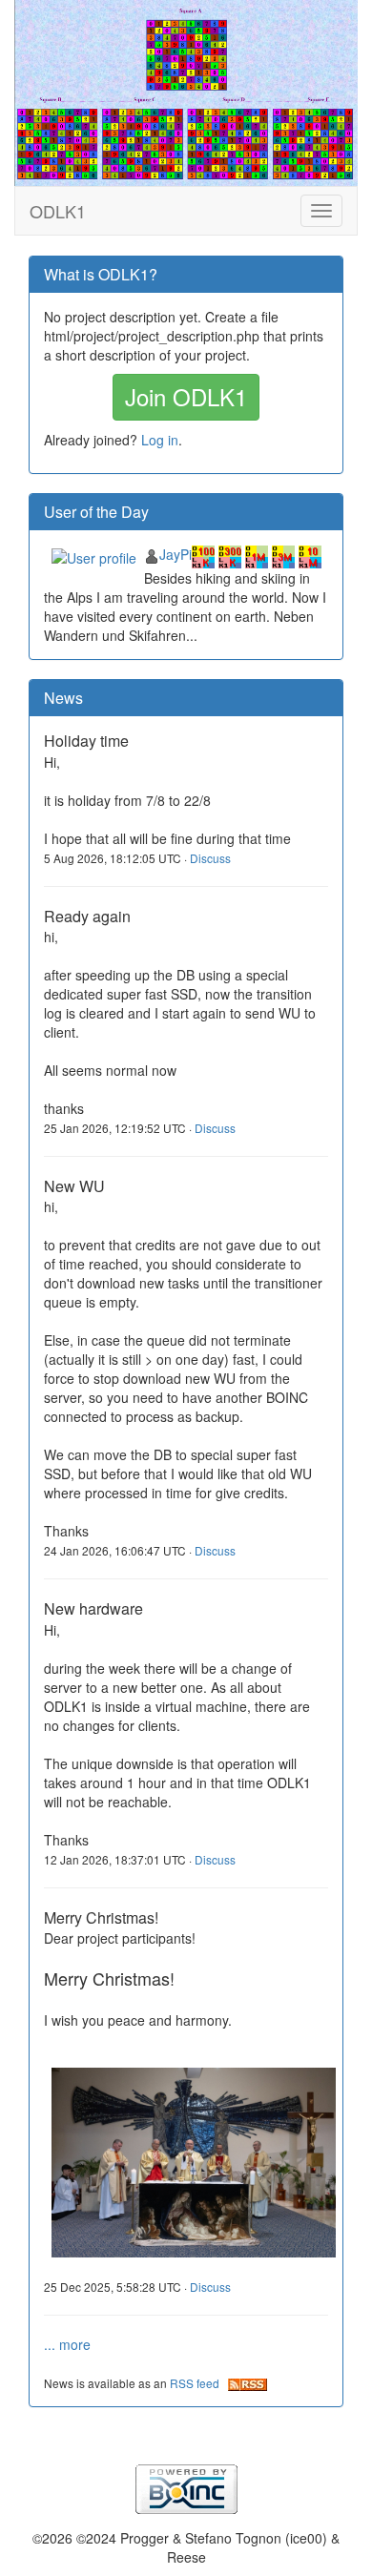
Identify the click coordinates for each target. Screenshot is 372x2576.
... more (67, 2344)
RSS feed (199, 2383)
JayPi (176, 554)
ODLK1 (58, 211)
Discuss (210, 858)
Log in (160, 440)
